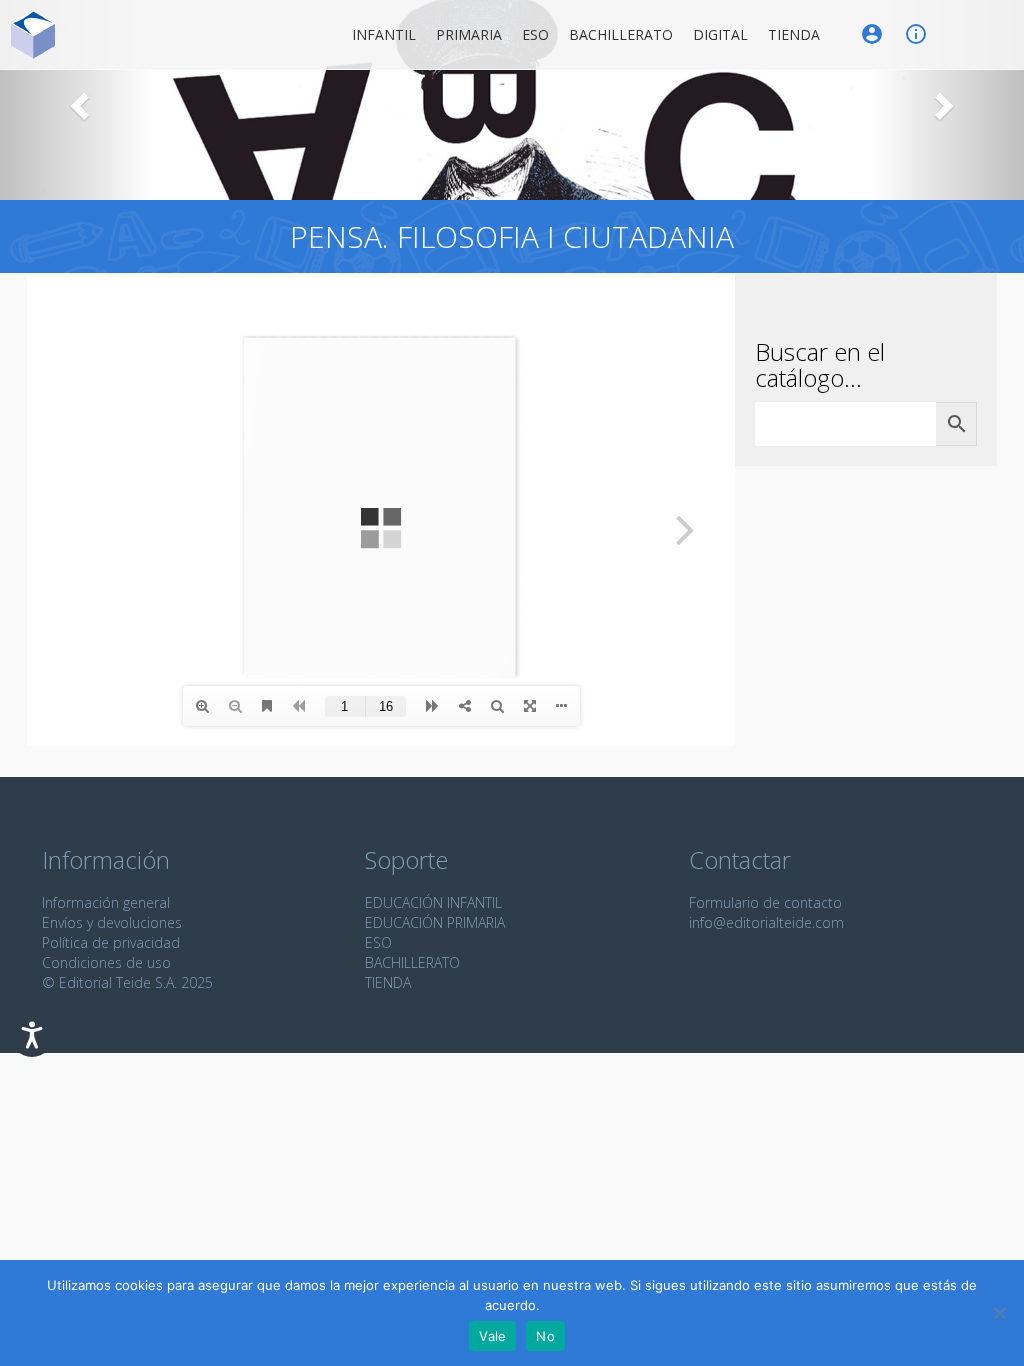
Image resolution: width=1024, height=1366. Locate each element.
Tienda (794, 34)
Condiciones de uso (106, 962)
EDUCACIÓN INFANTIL (433, 902)
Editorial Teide (33, 34)
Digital (720, 34)
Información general (106, 902)
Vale (492, 1336)
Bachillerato (621, 34)
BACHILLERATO (412, 962)
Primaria (469, 34)
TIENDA (388, 982)
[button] (77, 100)
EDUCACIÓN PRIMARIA (435, 922)
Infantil (384, 34)
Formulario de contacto (765, 902)
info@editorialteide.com (766, 922)
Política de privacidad (111, 942)
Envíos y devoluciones (112, 922)
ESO (535, 34)
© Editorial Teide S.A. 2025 (127, 982)
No (545, 1336)
